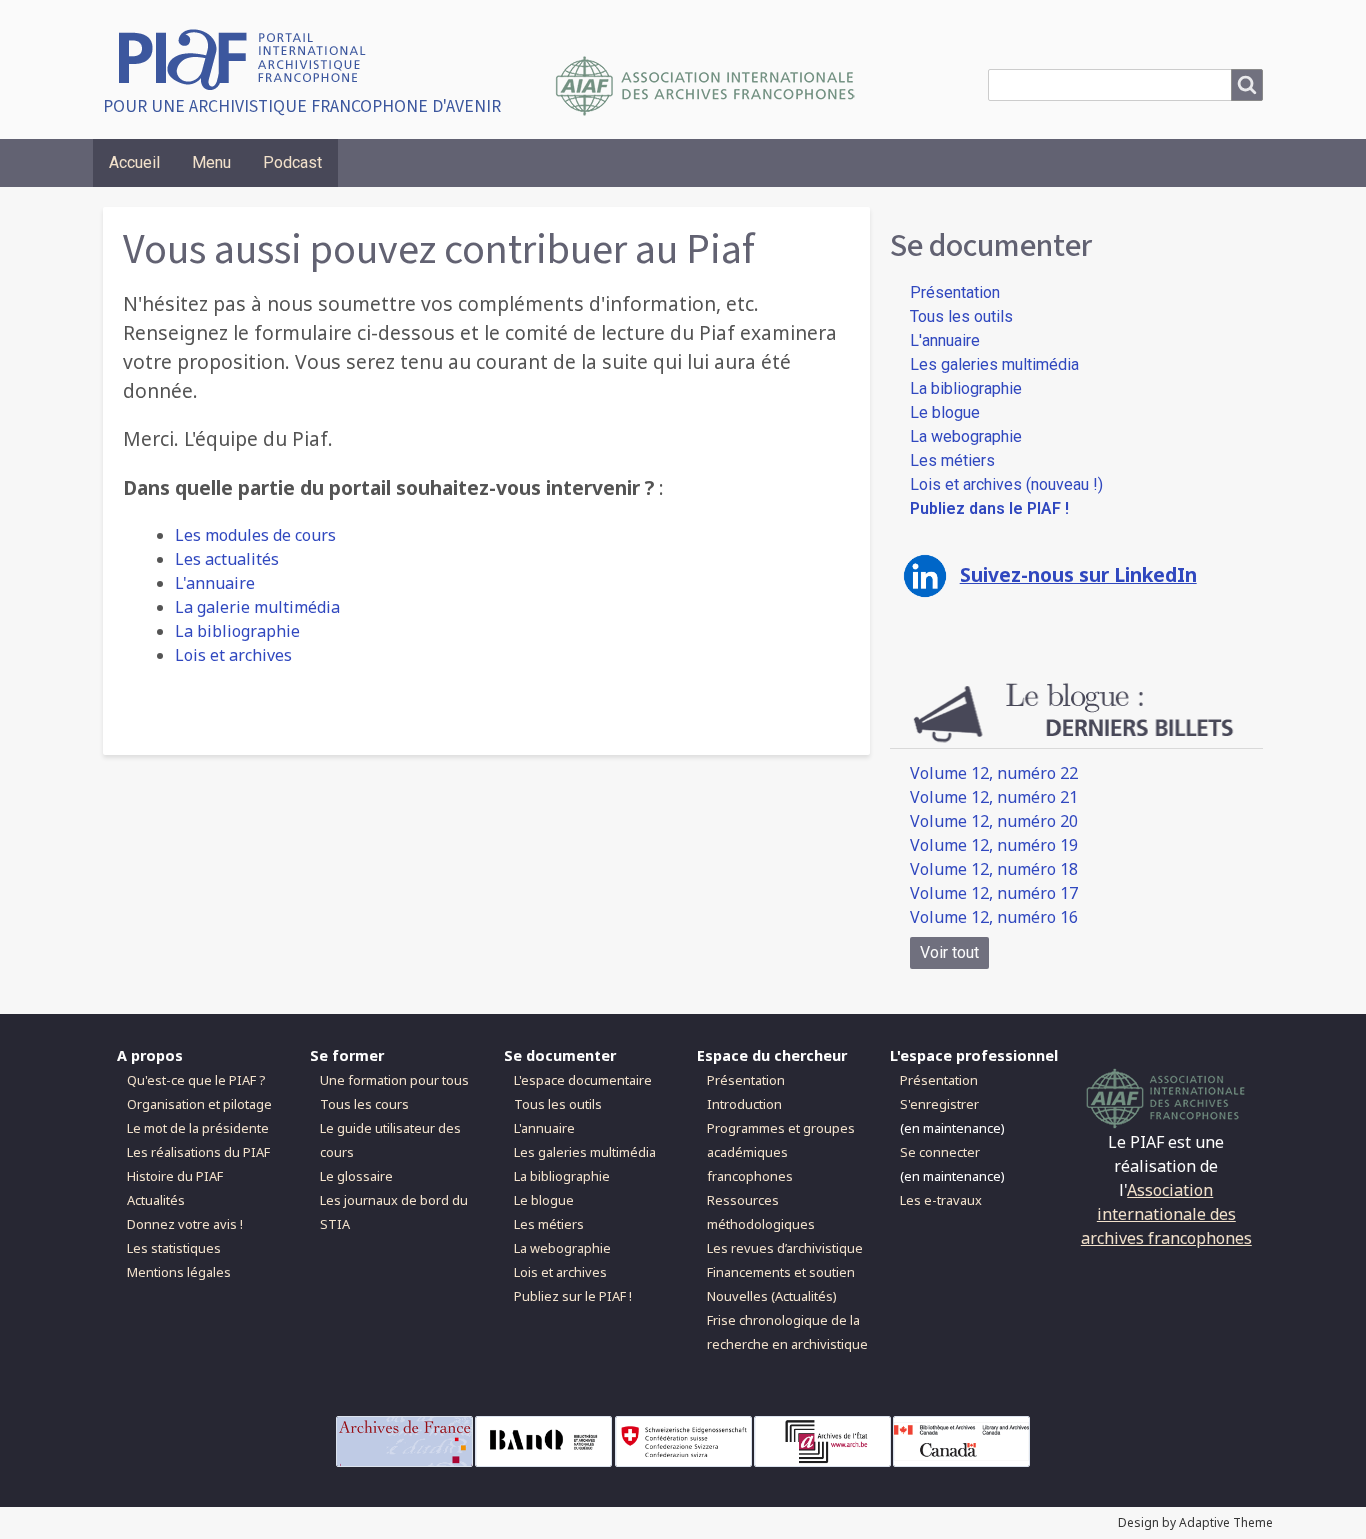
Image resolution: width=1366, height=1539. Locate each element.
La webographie (966, 436)
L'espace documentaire (583, 1080)
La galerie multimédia (257, 607)
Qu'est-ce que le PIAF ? (196, 1080)
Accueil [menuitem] (134, 162)
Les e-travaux (941, 1200)
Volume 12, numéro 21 (994, 797)
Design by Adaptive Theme (1195, 1522)
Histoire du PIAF (175, 1176)
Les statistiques (174, 1248)
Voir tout (949, 952)
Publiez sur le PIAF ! (573, 1296)
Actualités (156, 1200)
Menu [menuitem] (211, 162)
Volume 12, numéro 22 (994, 773)
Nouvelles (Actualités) (772, 1296)
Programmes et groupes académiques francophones (781, 1152)
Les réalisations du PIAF (198, 1152)
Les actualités (227, 559)
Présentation (955, 292)
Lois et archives (233, 655)
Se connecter (940, 1152)
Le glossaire (356, 1176)
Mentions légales (179, 1272)
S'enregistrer (939, 1104)
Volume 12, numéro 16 (994, 917)
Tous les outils (961, 316)
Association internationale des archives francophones (1166, 1214)
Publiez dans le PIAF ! (989, 508)
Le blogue (945, 412)
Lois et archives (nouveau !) (1006, 484)
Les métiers (952, 460)
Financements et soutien (781, 1272)
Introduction (744, 1104)
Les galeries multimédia (994, 364)
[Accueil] (249, 57)
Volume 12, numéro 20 (994, 821)
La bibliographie (237, 631)
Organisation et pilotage (199, 1104)
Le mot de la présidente (198, 1128)
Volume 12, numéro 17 (994, 893)
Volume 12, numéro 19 (994, 845)
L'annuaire (215, 583)
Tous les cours (364, 1104)
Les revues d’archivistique (785, 1248)
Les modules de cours (255, 535)
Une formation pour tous (394, 1080)
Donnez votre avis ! (185, 1224)
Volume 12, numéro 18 (994, 869)
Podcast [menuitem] (292, 162)
